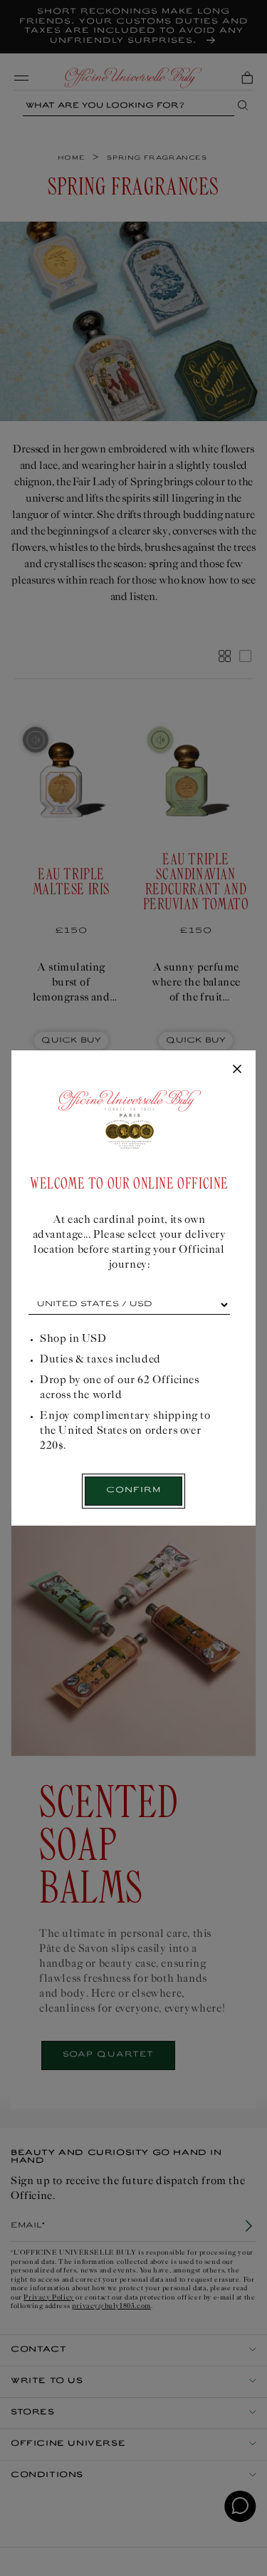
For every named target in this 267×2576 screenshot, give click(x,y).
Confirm (133, 1490)
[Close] (237, 1070)
